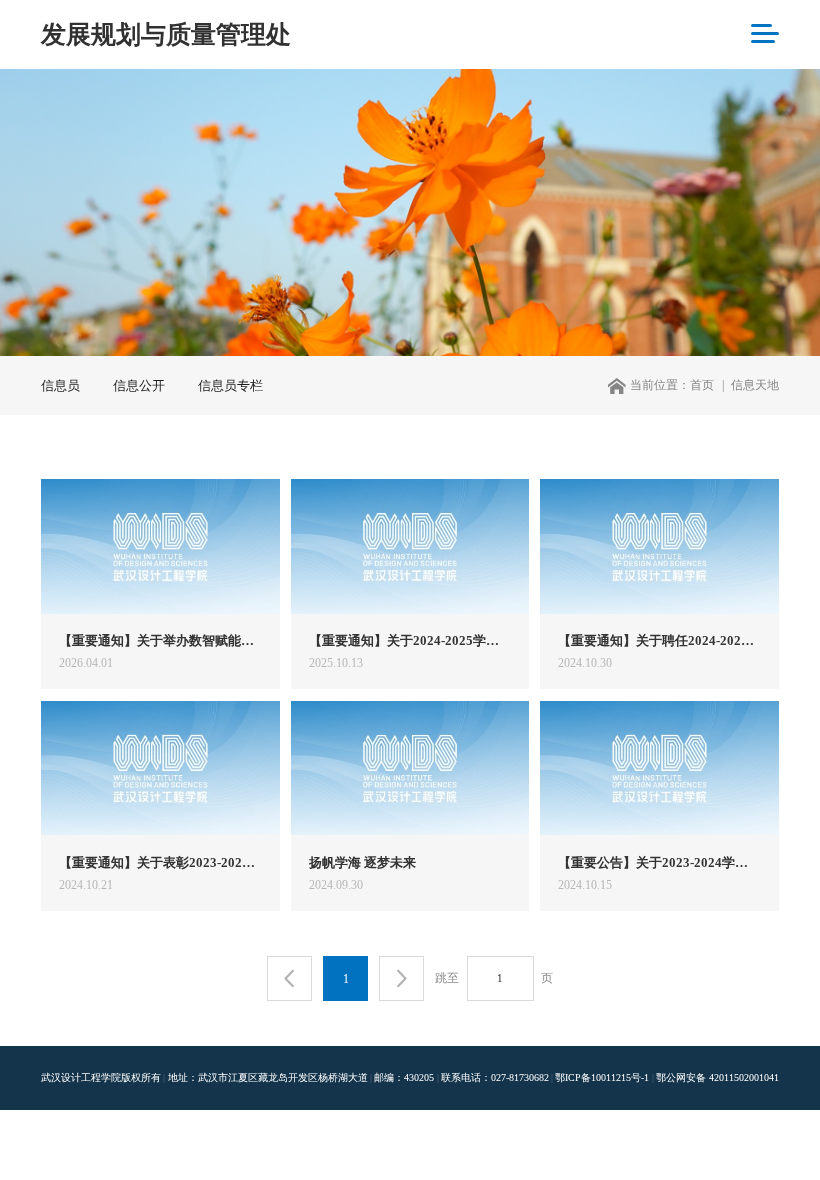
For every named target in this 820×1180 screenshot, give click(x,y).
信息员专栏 (230, 385)
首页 (702, 385)
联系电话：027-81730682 (495, 1077)
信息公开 (139, 385)
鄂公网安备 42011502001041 (717, 1077)
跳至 (447, 978)
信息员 (60, 385)
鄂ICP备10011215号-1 (602, 1077)
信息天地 (755, 385)
